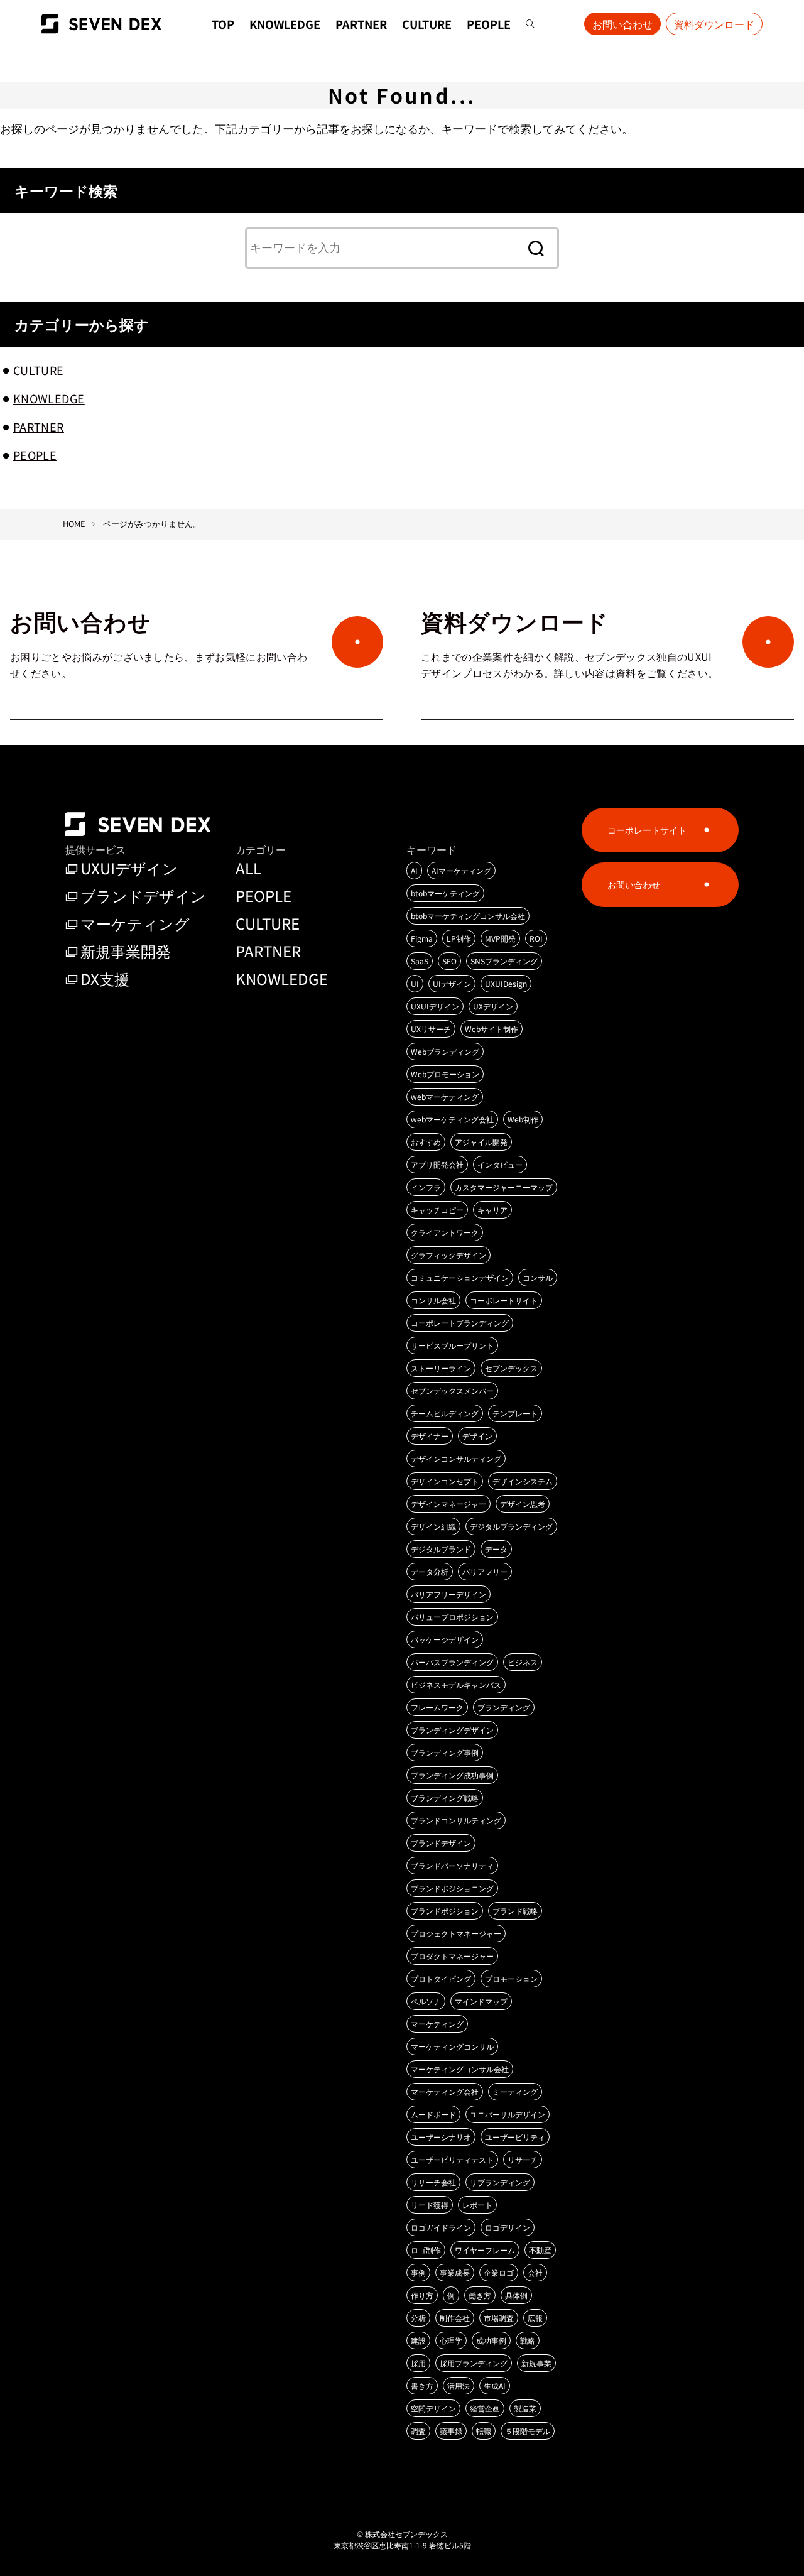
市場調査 (499, 2318)
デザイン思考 (523, 1503)
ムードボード (433, 2114)
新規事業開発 (126, 951)
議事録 (451, 2431)
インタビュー (500, 1164)
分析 (418, 2318)
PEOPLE (489, 24)
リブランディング (500, 2182)
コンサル (538, 1277)
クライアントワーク (445, 1232)
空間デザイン (433, 2408)
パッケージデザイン (445, 1639)
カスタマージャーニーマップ (504, 1187)
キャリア (492, 1209)
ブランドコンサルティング (456, 1820)
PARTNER (361, 24)
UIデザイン (452, 983)
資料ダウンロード (714, 24)
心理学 (451, 2340)
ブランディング (504, 1707)
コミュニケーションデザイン (460, 1277)
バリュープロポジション (452, 1617)
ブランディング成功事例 (452, 1775)
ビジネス (523, 1662)
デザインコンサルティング (456, 1458)
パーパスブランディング (452, 1662)
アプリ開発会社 (437, 1164)
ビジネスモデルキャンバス (456, 1684)
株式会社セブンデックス (406, 2534)
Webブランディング (445, 1051)
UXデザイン (493, 1006)
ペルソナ (426, 2001)
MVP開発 (500, 938)
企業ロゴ (499, 2272)
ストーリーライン (441, 1368)
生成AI (495, 2385)
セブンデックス (511, 1368)
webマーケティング (445, 1096)
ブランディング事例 (445, 1752)
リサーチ (523, 2159)
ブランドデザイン (143, 895)
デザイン (477, 1436)
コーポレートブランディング (460, 1323)
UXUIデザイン (129, 868)
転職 (484, 2431)
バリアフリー (485, 1571)
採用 (418, 2363)
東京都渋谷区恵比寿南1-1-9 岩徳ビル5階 (402, 2545)
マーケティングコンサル (452, 2046)
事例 (418, 2272)
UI (415, 983)
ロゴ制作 (426, 2250)
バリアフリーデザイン (448, 1594)
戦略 (528, 2340)
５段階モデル (528, 2431)
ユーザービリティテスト (452, 2159)
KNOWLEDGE (285, 24)
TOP (223, 24)
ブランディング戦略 (445, 1797)
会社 (535, 2272)
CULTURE (427, 24)
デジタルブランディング (511, 1526)
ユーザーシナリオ (441, 2137)
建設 (418, 2340)
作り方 (422, 2295)
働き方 (480, 2295)
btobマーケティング (445, 893)
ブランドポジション (445, 1910)
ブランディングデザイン (452, 1730)
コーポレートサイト (504, 1300)
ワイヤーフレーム (485, 2250)
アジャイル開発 (481, 1142)
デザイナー (430, 1436)
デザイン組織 (433, 1526)
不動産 (540, 2250)
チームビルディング (445, 1413)
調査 (418, 2431)
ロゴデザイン (508, 2227)
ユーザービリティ (515, 2137)
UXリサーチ (431, 1029)
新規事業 (536, 2363)
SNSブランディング (504, 961)
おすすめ (426, 1142)
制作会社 (455, 2318)
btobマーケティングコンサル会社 (468, 916)
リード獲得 (430, 2204)
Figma (422, 938)
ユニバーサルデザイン (508, 2114)
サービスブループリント (452, 1345)
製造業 (525, 2408)
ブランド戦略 (515, 1910)
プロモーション (511, 1978)
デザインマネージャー (448, 1503)
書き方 (422, 2385)
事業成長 (455, 2272)
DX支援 (105, 978)
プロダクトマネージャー (452, 1956)
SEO (449, 961)
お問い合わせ (622, 24)
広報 (535, 2318)
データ (496, 1549)
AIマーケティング (461, 870)
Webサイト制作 (492, 1029)
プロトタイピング (441, 1978)
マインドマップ (481, 2001)
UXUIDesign (506, 983)
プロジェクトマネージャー (456, 1933)
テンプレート (515, 1413)
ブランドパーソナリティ (452, 1865)
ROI (536, 938)
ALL (248, 868)
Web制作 (523, 1119)
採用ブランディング (474, 2363)
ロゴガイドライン (441, 2227)
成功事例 (491, 2340)
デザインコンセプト (445, 1481)
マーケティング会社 (445, 2091)
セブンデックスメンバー (452, 1390)
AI (414, 870)
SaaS (420, 961)
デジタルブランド (441, 1549)
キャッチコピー (437, 1209)
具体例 (516, 2295)
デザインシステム (523, 1481)
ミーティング (515, 2091)
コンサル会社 (433, 1300)
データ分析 (430, 1571)
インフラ (426, 1187)
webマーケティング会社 (452, 1119)
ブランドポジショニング (452, 1888)
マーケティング (135, 923)
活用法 (459, 2385)
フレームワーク (437, 1707)
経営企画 (485, 2408)
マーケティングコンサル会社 (460, 2069)
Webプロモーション (445, 1074)
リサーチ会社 (433, 2182)
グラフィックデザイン (448, 1255)
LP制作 (459, 938)
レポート (477, 2204)
